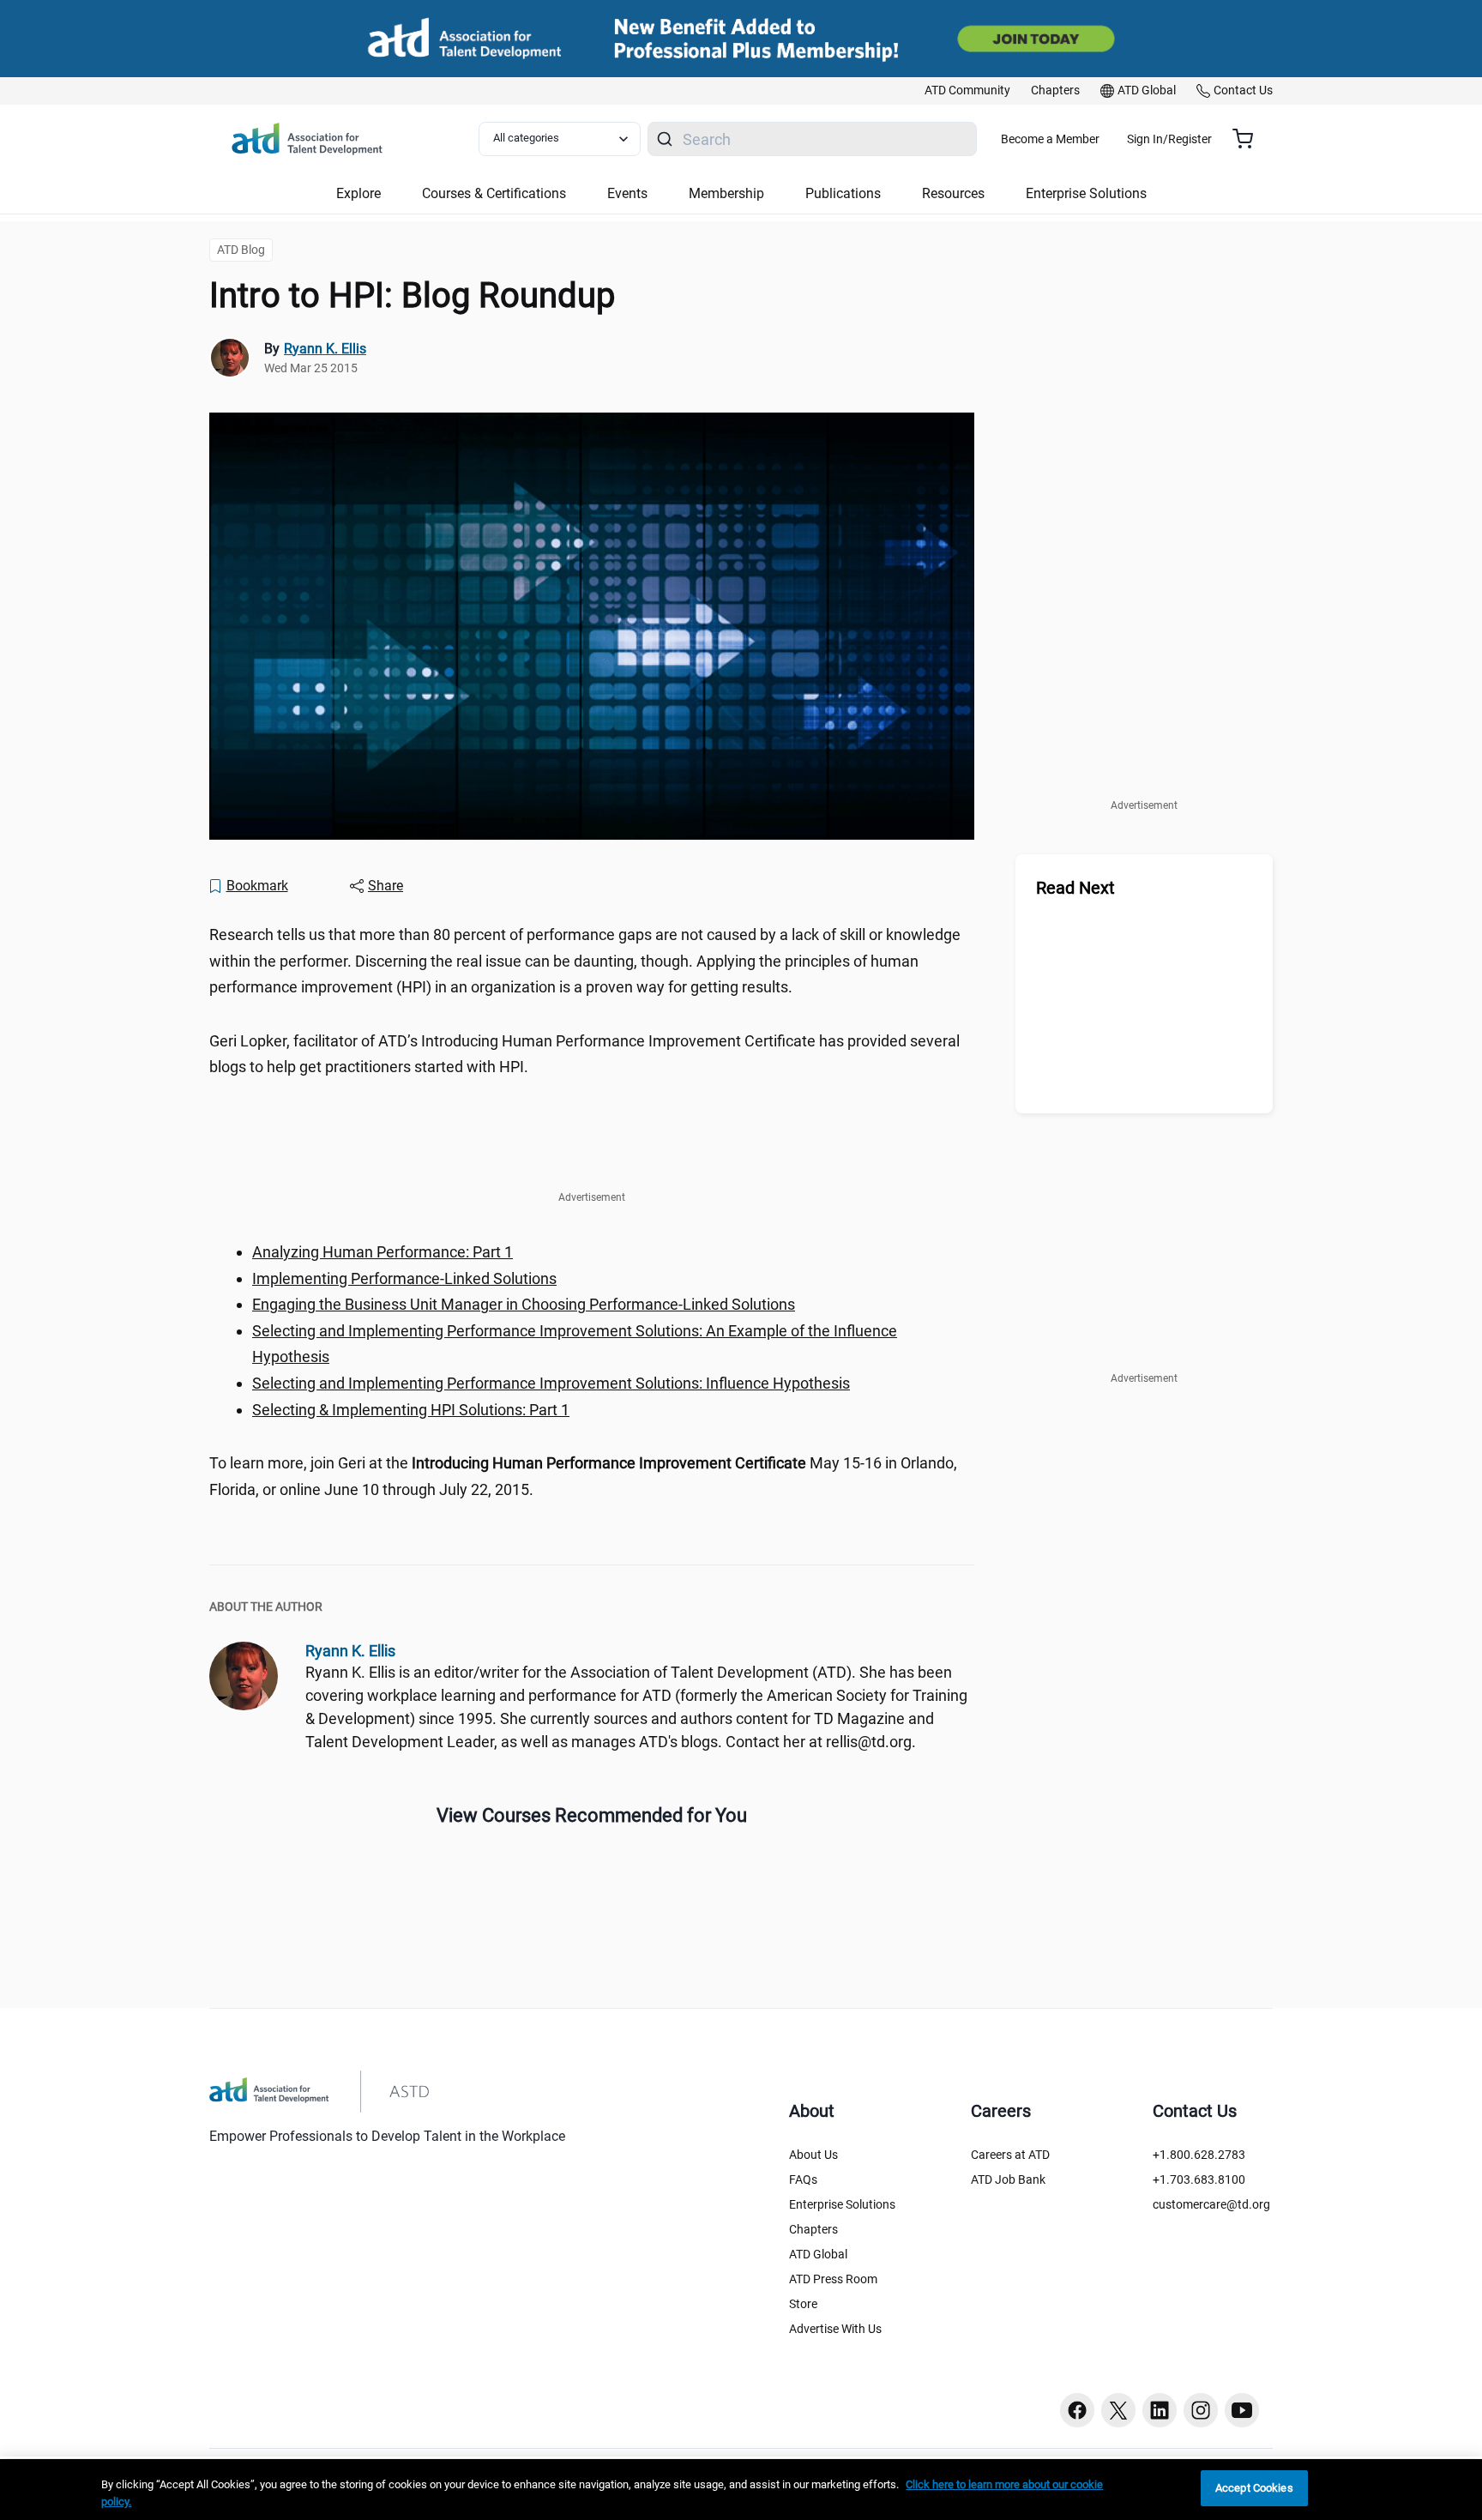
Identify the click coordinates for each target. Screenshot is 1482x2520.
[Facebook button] (1077, 2410)
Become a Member (1050, 139)
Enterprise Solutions (842, 2204)
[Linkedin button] (1160, 2410)
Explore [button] (358, 193)
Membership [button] (726, 193)
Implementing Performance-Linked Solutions (404, 1278)
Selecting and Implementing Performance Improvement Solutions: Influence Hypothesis (551, 1383)
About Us (813, 2155)
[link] (967, 91)
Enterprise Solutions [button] (1086, 193)
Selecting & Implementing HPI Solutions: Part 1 (411, 1410)
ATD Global (818, 2254)
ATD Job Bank (1008, 2179)
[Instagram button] (1201, 2410)
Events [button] (627, 193)
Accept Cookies (1254, 2488)
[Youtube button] (1242, 2410)
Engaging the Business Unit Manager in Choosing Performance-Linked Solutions (524, 1304)
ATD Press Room (833, 2279)
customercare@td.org (1211, 2204)
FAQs (803, 2179)
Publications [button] (843, 193)
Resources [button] (953, 193)
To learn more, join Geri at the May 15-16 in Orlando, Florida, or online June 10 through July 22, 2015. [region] (583, 1476)
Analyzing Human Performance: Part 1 (383, 1252)
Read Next (1075, 888)
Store (803, 2304)
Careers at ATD (1010, 2155)
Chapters (813, 2229)
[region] (383, 1252)
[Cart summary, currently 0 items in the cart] (1249, 139)
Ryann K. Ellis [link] (325, 349)
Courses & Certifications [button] (494, 193)
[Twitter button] (1118, 2410)
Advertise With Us (835, 2329)
